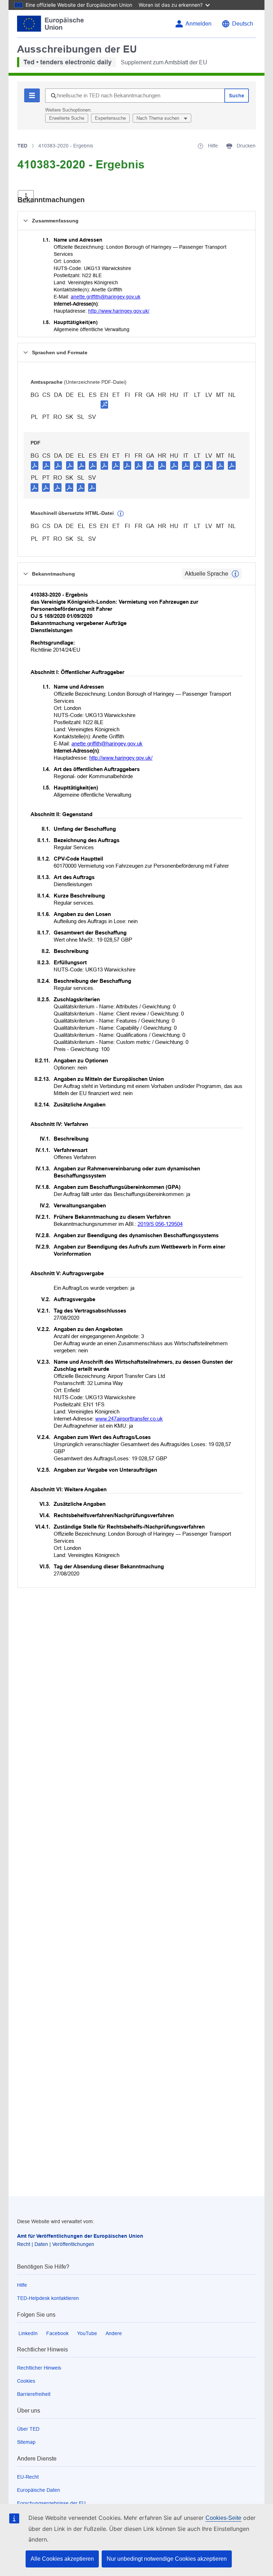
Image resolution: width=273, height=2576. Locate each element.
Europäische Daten (39, 2490)
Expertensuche (110, 118)
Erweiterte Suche (67, 118)
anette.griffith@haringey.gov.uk (106, 297)
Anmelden (199, 24)
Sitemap (26, 2442)
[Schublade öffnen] (26, 196)
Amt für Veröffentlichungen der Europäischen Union (80, 2236)
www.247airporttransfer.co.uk (129, 1419)
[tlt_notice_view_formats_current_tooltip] (235, 574)
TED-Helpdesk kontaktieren (48, 2298)
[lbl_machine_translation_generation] (121, 514)
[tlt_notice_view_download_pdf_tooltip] (35, 465)
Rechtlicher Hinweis (39, 2368)
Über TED (28, 2429)
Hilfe (22, 2285)
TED (22, 146)
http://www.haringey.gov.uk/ (119, 311)
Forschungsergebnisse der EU (51, 2503)
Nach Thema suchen (159, 118)
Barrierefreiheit (34, 2394)
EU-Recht (28, 2477)
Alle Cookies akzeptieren (62, 2559)
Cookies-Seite (223, 2518)
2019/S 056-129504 (160, 1224)
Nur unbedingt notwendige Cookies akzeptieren (167, 2559)
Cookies (26, 2381)
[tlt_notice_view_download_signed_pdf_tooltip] (105, 404)
